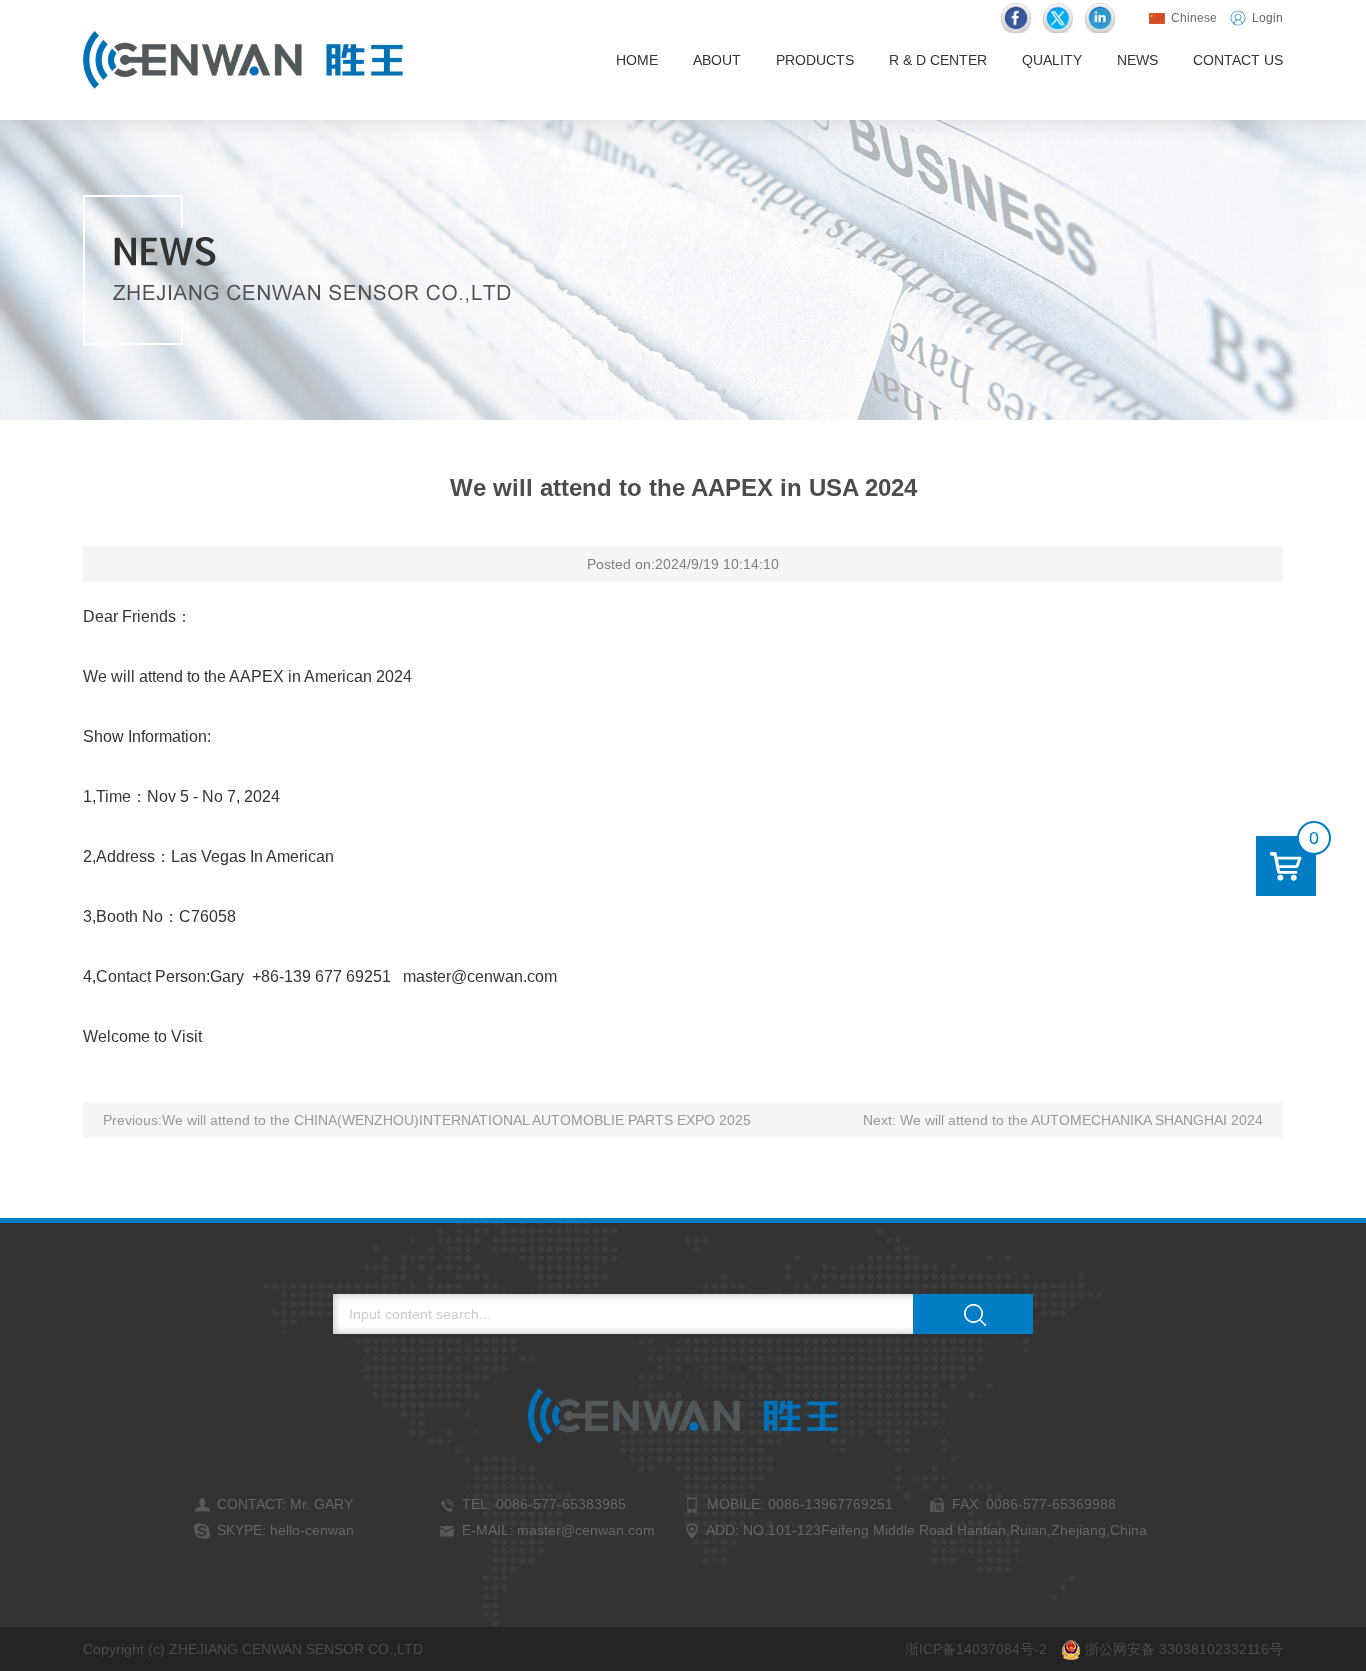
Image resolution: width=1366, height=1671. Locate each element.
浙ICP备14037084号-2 (976, 1649)
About (717, 60)
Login (1266, 18)
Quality (1052, 60)
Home (637, 60)
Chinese (1192, 18)
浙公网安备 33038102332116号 (1182, 1649)
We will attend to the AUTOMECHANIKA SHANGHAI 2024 (1081, 1120)
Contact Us (1238, 60)
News (1137, 60)
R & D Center (938, 60)
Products (815, 60)
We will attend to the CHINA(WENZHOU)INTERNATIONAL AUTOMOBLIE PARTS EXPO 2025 (456, 1120)
